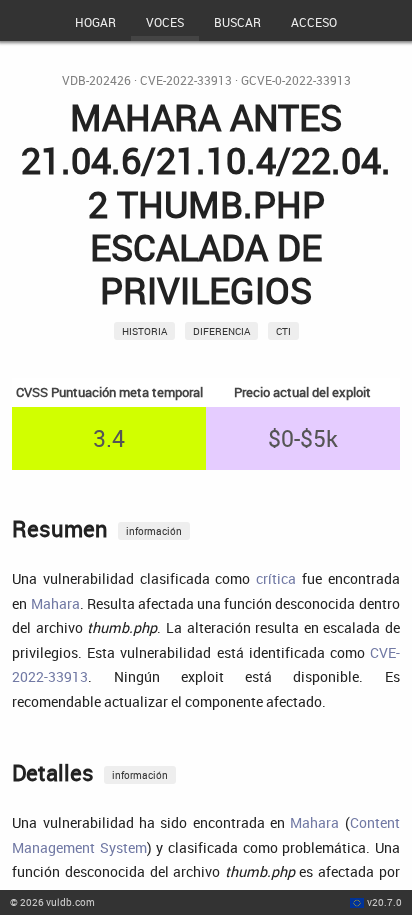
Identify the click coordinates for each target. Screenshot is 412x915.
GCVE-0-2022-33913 (296, 80)
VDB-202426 (96, 80)
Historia (144, 331)
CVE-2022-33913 (186, 80)
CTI (283, 331)
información (154, 531)
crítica (276, 578)
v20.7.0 (384, 902)
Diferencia (221, 331)
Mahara (55, 603)
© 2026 (52, 902)
